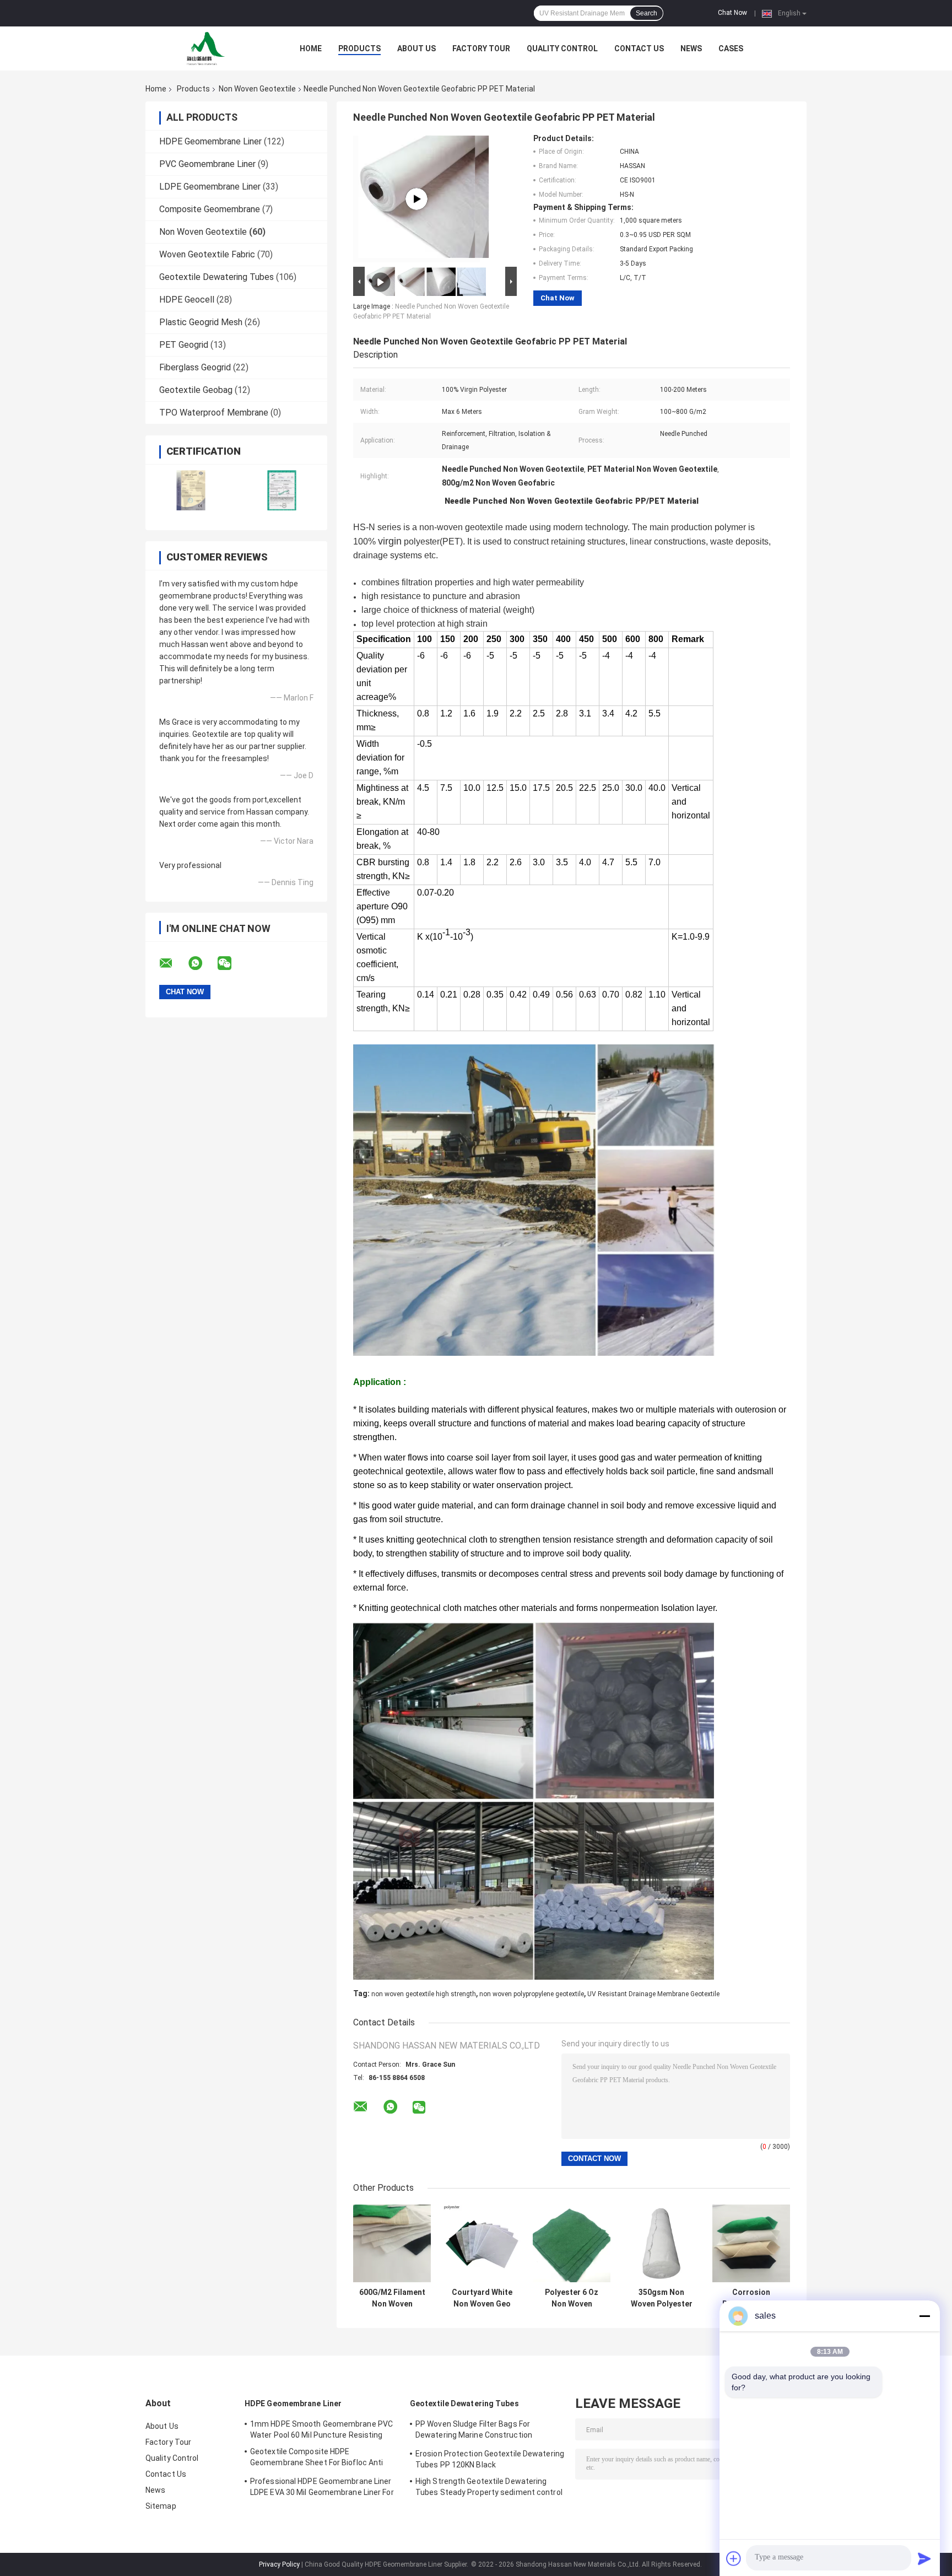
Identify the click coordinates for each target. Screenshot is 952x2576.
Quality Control (562, 48)
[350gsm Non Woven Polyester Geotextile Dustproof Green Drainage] (661, 2243)
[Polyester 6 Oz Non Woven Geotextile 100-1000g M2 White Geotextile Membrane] (572, 2243)
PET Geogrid (184, 345)
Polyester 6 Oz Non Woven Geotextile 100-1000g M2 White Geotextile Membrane (572, 2298)
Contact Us (639, 48)
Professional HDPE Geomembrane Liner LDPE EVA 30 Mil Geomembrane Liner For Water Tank (322, 2488)
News (691, 48)
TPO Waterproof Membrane (214, 413)
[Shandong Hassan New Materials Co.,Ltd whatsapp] (202, 963)
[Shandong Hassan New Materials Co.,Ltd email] (173, 963)
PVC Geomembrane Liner (207, 164)
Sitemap (161, 2506)
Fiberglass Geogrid (195, 367)
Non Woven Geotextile (257, 89)
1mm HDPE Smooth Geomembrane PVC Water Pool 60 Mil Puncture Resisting (321, 2429)
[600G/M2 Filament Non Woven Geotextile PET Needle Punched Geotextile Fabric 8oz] (392, 2243)
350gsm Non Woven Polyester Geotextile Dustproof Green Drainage (661, 2298)
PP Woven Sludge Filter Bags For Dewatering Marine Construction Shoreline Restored (474, 2431)
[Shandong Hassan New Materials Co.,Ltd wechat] (231, 963)
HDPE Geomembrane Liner (210, 141)
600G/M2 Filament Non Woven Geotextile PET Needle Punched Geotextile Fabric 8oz (392, 2298)
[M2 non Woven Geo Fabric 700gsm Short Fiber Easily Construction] (416, 199)
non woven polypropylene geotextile (532, 1994)
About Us (416, 48)
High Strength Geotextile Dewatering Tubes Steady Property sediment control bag (489, 2488)
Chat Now (732, 13)
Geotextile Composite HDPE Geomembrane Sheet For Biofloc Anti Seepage (317, 2459)
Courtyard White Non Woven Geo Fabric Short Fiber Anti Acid (482, 2298)
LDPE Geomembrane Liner (210, 187)
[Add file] (734, 2558)
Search (647, 13)
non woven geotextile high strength (424, 1994)
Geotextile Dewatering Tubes (217, 277)
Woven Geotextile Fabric (207, 254)
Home (311, 48)
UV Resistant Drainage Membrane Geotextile (653, 1994)
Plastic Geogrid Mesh (201, 322)
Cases (731, 48)
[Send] (924, 2558)
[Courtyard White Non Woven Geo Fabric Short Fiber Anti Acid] (482, 2243)
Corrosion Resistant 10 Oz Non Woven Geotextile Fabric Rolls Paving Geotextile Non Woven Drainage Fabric (751, 2298)
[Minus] (924, 2316)
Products (359, 48)
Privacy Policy (279, 2564)
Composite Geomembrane (210, 209)
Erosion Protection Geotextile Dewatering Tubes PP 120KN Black (490, 2459)
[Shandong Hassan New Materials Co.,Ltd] (206, 48)
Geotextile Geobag (196, 390)
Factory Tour (481, 48)
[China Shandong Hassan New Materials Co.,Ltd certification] (191, 490)
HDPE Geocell (187, 300)
